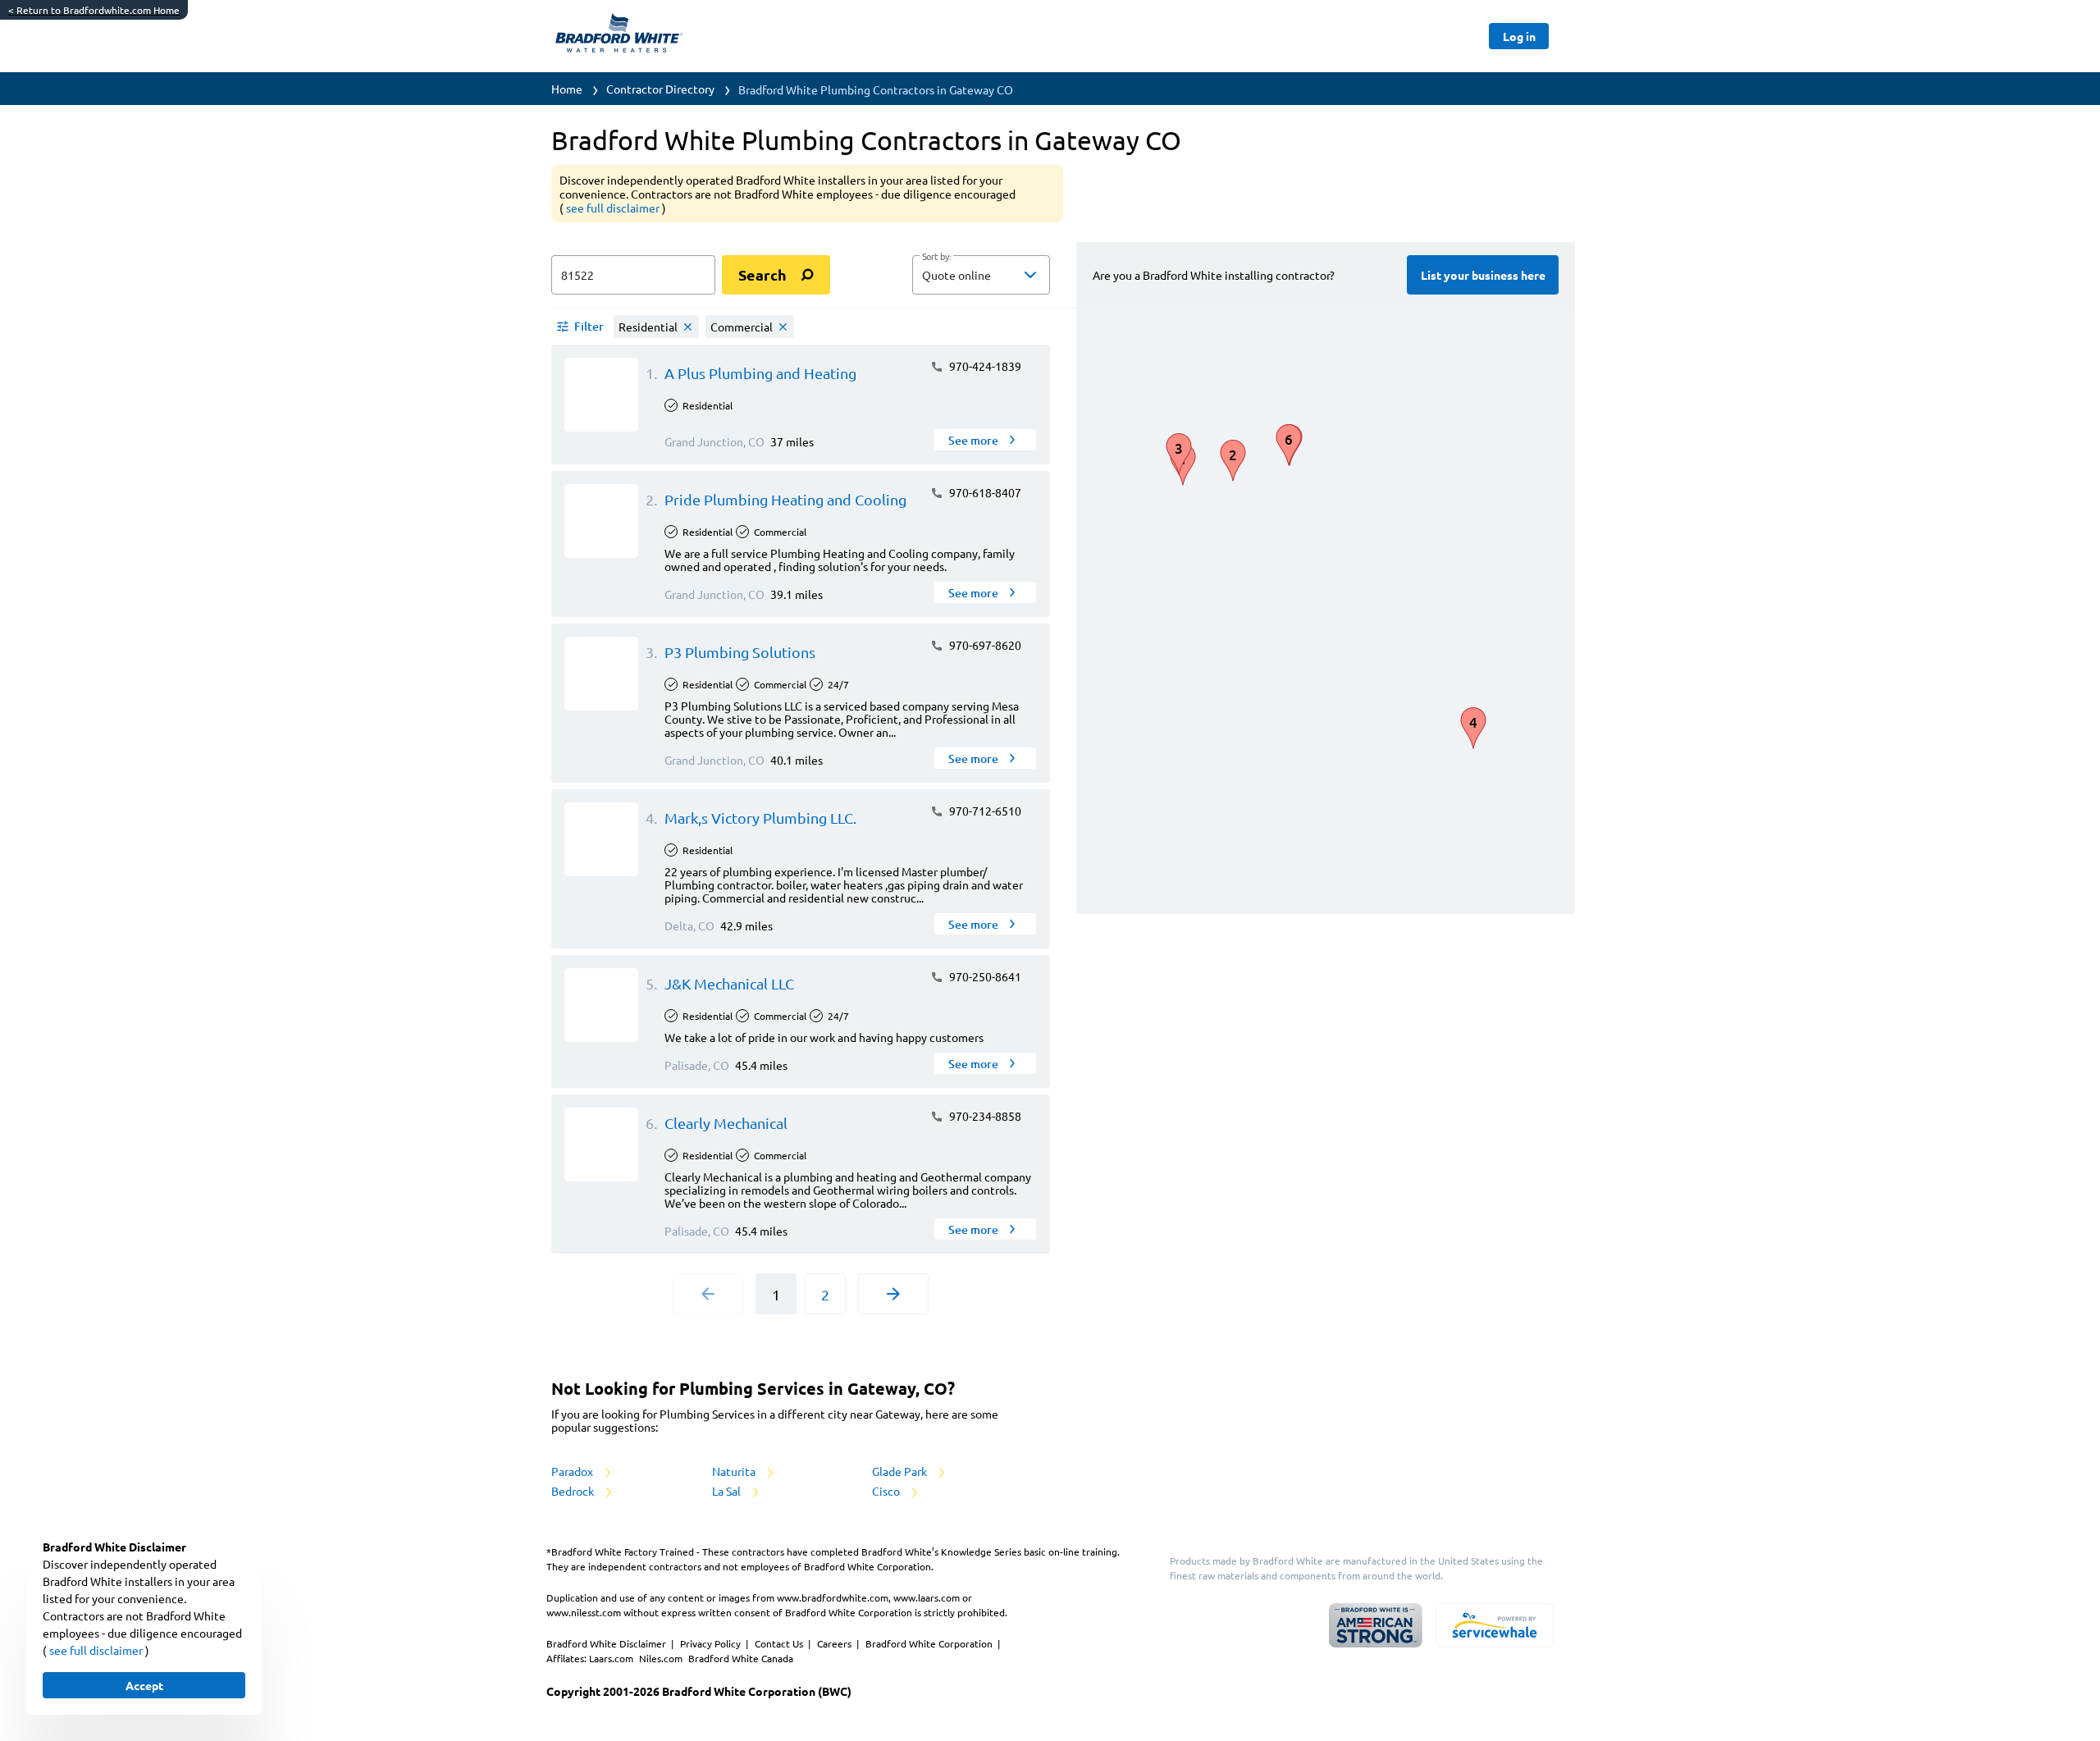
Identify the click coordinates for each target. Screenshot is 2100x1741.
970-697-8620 (984, 645)
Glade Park (901, 1471)
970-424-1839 (984, 366)
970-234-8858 (984, 1116)
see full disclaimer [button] (614, 208)
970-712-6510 (984, 811)
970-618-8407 (984, 492)
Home (567, 89)
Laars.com (612, 1658)
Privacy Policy (712, 1643)
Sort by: (936, 257)
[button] (981, 275)
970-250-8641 (984, 976)
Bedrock (574, 1491)
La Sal (728, 1491)
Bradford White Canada (741, 1658)
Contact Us (780, 1643)
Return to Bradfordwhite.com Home (94, 10)
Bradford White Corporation (930, 1643)
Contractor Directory (660, 89)
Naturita (735, 1471)
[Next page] (893, 1294)
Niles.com (662, 1658)
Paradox (573, 1471)
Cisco (887, 1491)
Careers (835, 1643)
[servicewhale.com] (1495, 1625)
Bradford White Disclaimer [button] (607, 1643)
